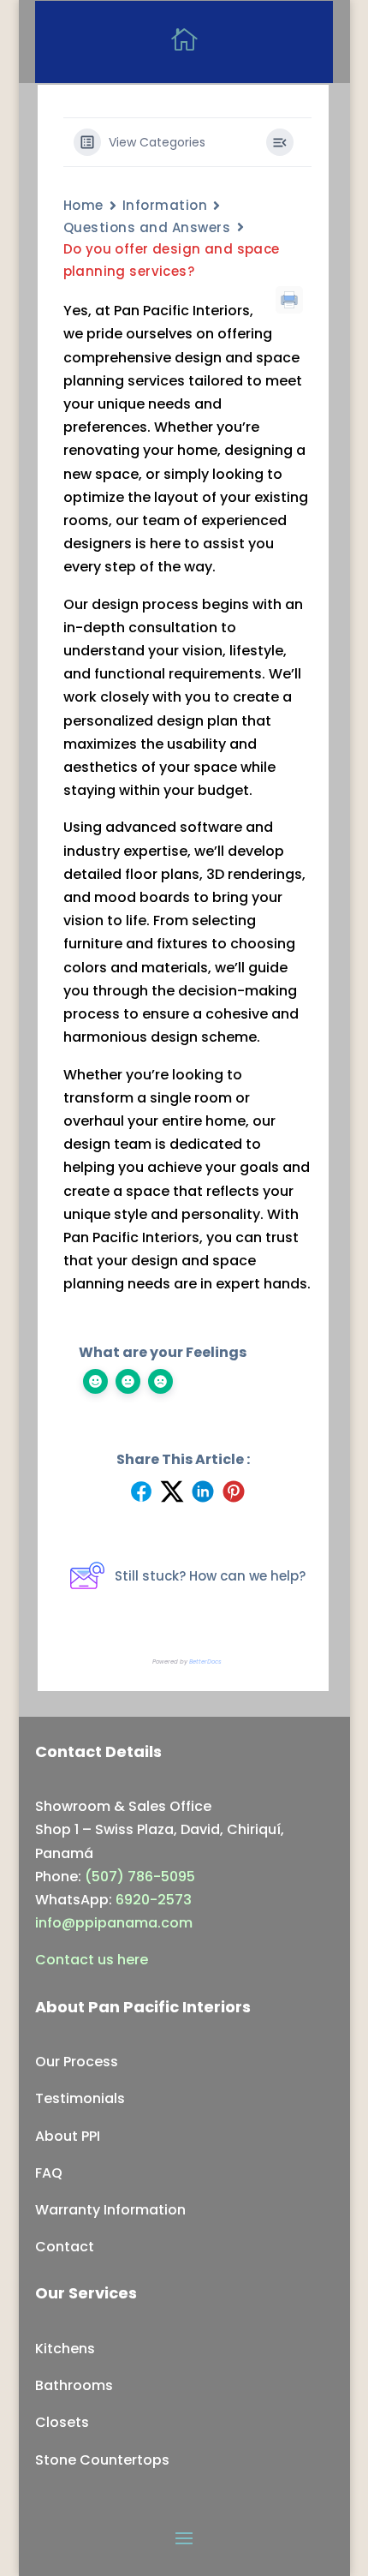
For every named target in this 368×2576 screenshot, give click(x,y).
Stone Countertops (102, 2460)
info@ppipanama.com (114, 1923)
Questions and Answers (147, 227)
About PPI (68, 2136)
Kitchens (65, 2349)
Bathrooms (74, 2385)
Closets (62, 2422)
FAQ (49, 2173)
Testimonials (80, 2098)
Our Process (77, 2062)
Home (83, 205)
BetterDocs (205, 1662)
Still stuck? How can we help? (210, 1576)
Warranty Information (110, 2210)
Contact (65, 2247)
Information (165, 205)
